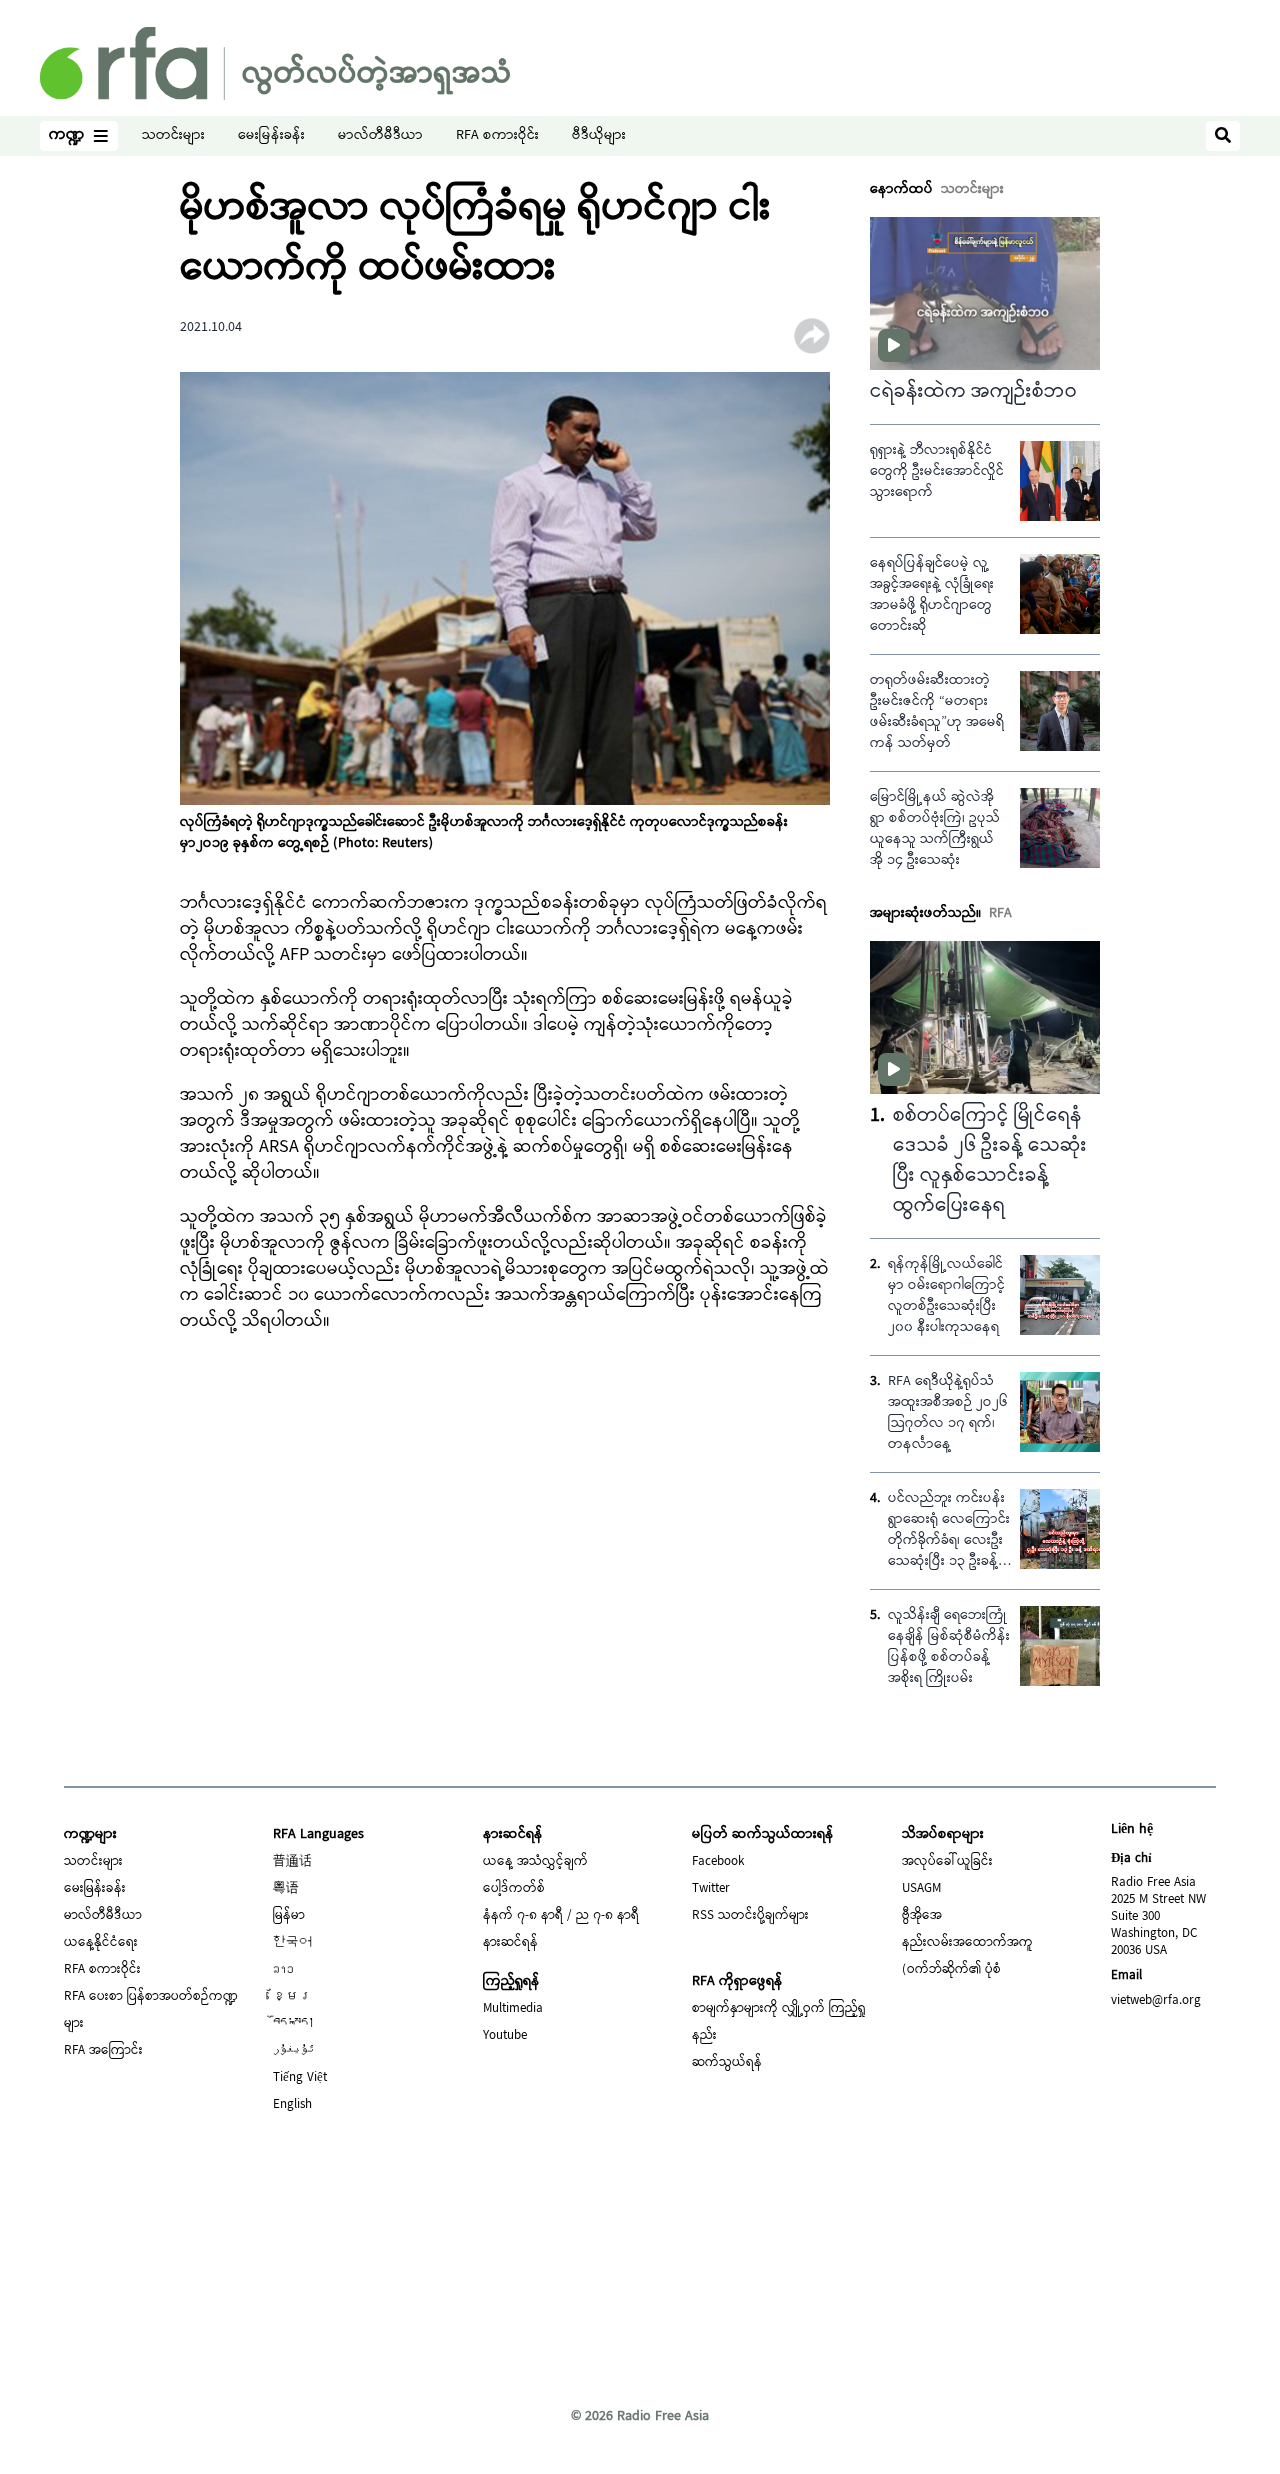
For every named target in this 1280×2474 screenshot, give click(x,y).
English (292, 2105)
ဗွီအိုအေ (922, 1916)
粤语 (286, 1889)
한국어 (292, 1943)
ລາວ (283, 1970)
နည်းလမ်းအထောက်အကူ (967, 1943)
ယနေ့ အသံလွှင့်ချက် (535, 1862)
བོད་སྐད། (294, 2024)
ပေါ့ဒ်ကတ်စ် (514, 1889)
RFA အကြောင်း (103, 2051)
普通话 (292, 1862)
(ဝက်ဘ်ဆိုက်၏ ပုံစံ (951, 1970)
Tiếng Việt (300, 2078)
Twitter (711, 1889)
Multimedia (513, 2009)
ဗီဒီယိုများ (599, 136)
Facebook (718, 1862)
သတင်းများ (173, 136)
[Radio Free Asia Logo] (275, 63)
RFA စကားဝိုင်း (497, 136)
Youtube (505, 2036)
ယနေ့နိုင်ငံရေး (101, 1943)
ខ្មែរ (292, 1997)
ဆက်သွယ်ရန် (727, 2063)
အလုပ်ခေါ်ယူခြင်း (947, 1862)
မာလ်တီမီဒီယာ (380, 136)
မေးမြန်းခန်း (271, 136)
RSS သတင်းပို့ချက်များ (750, 1916)
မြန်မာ (289, 1916)
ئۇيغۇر (294, 2051)
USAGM (921, 1889)
